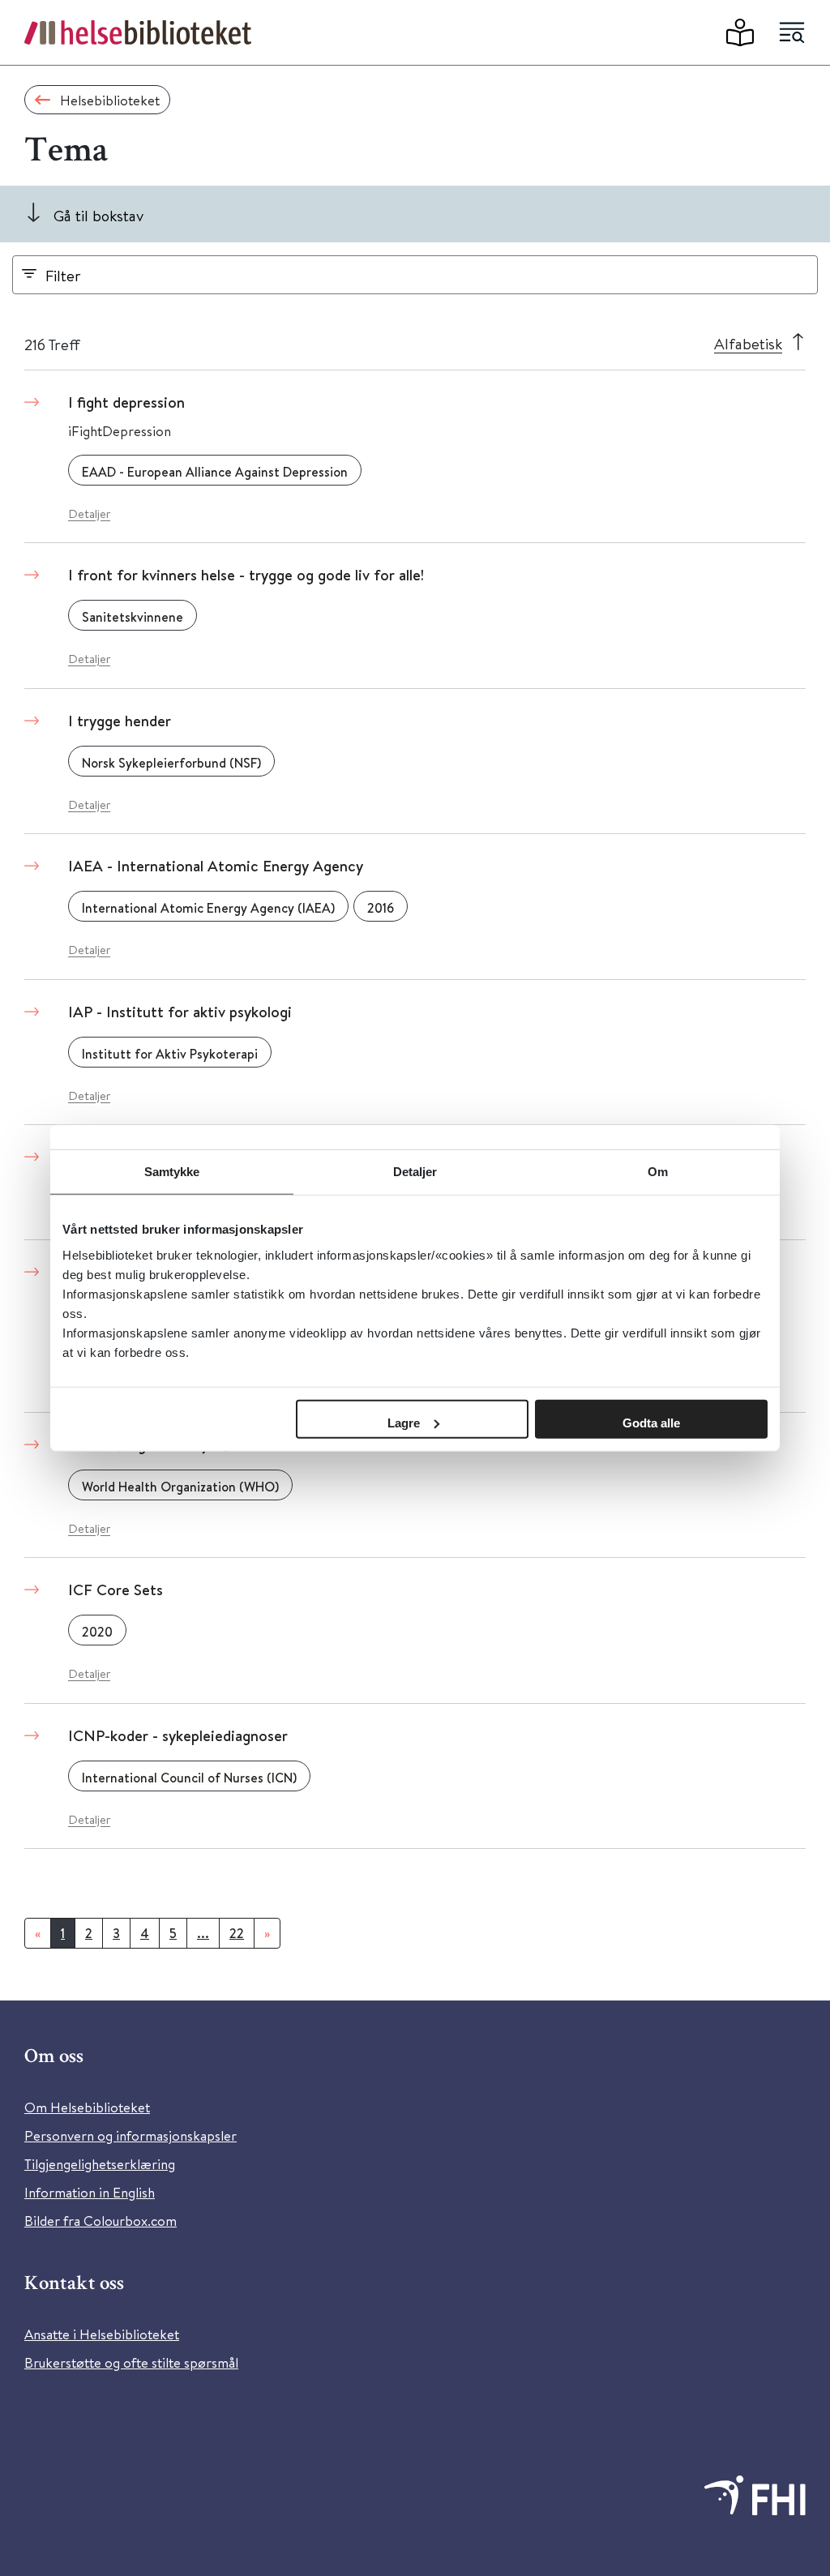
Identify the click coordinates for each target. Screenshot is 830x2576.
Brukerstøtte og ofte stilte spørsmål (131, 2362)
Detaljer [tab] (415, 1172)
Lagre (404, 1422)
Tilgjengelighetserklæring (100, 2164)
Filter (63, 275)
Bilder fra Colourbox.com (101, 2221)
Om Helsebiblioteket (87, 2107)
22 (237, 1933)
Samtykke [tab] (172, 1172)
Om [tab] (658, 1172)
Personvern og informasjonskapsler (130, 2135)
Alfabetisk (748, 343)
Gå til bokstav (98, 215)
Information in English (90, 2192)
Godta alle (651, 1422)
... (203, 1933)
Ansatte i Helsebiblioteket (102, 2334)
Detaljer (89, 513)
